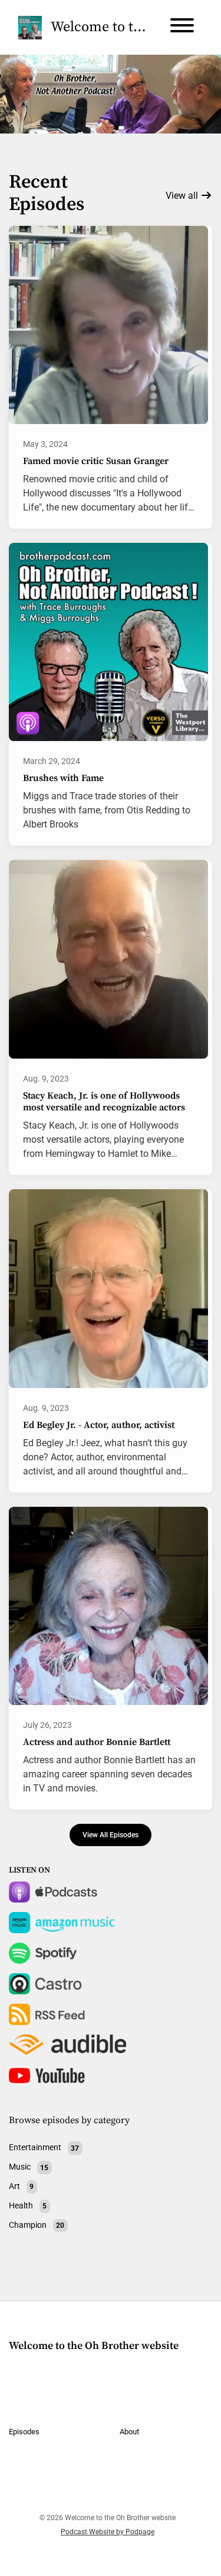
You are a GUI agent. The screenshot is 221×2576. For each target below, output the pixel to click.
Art (21, 2186)
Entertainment (44, 2148)
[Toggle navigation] (182, 27)
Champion (37, 2225)
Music (29, 2167)
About (129, 2432)
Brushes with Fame (63, 778)
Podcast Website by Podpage (108, 2532)
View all (183, 196)
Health (28, 2205)
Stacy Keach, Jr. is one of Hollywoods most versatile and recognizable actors (104, 1102)
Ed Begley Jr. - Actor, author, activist (99, 1425)
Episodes (24, 2432)
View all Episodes (111, 1835)
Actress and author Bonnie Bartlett (97, 1742)
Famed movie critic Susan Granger (96, 461)
